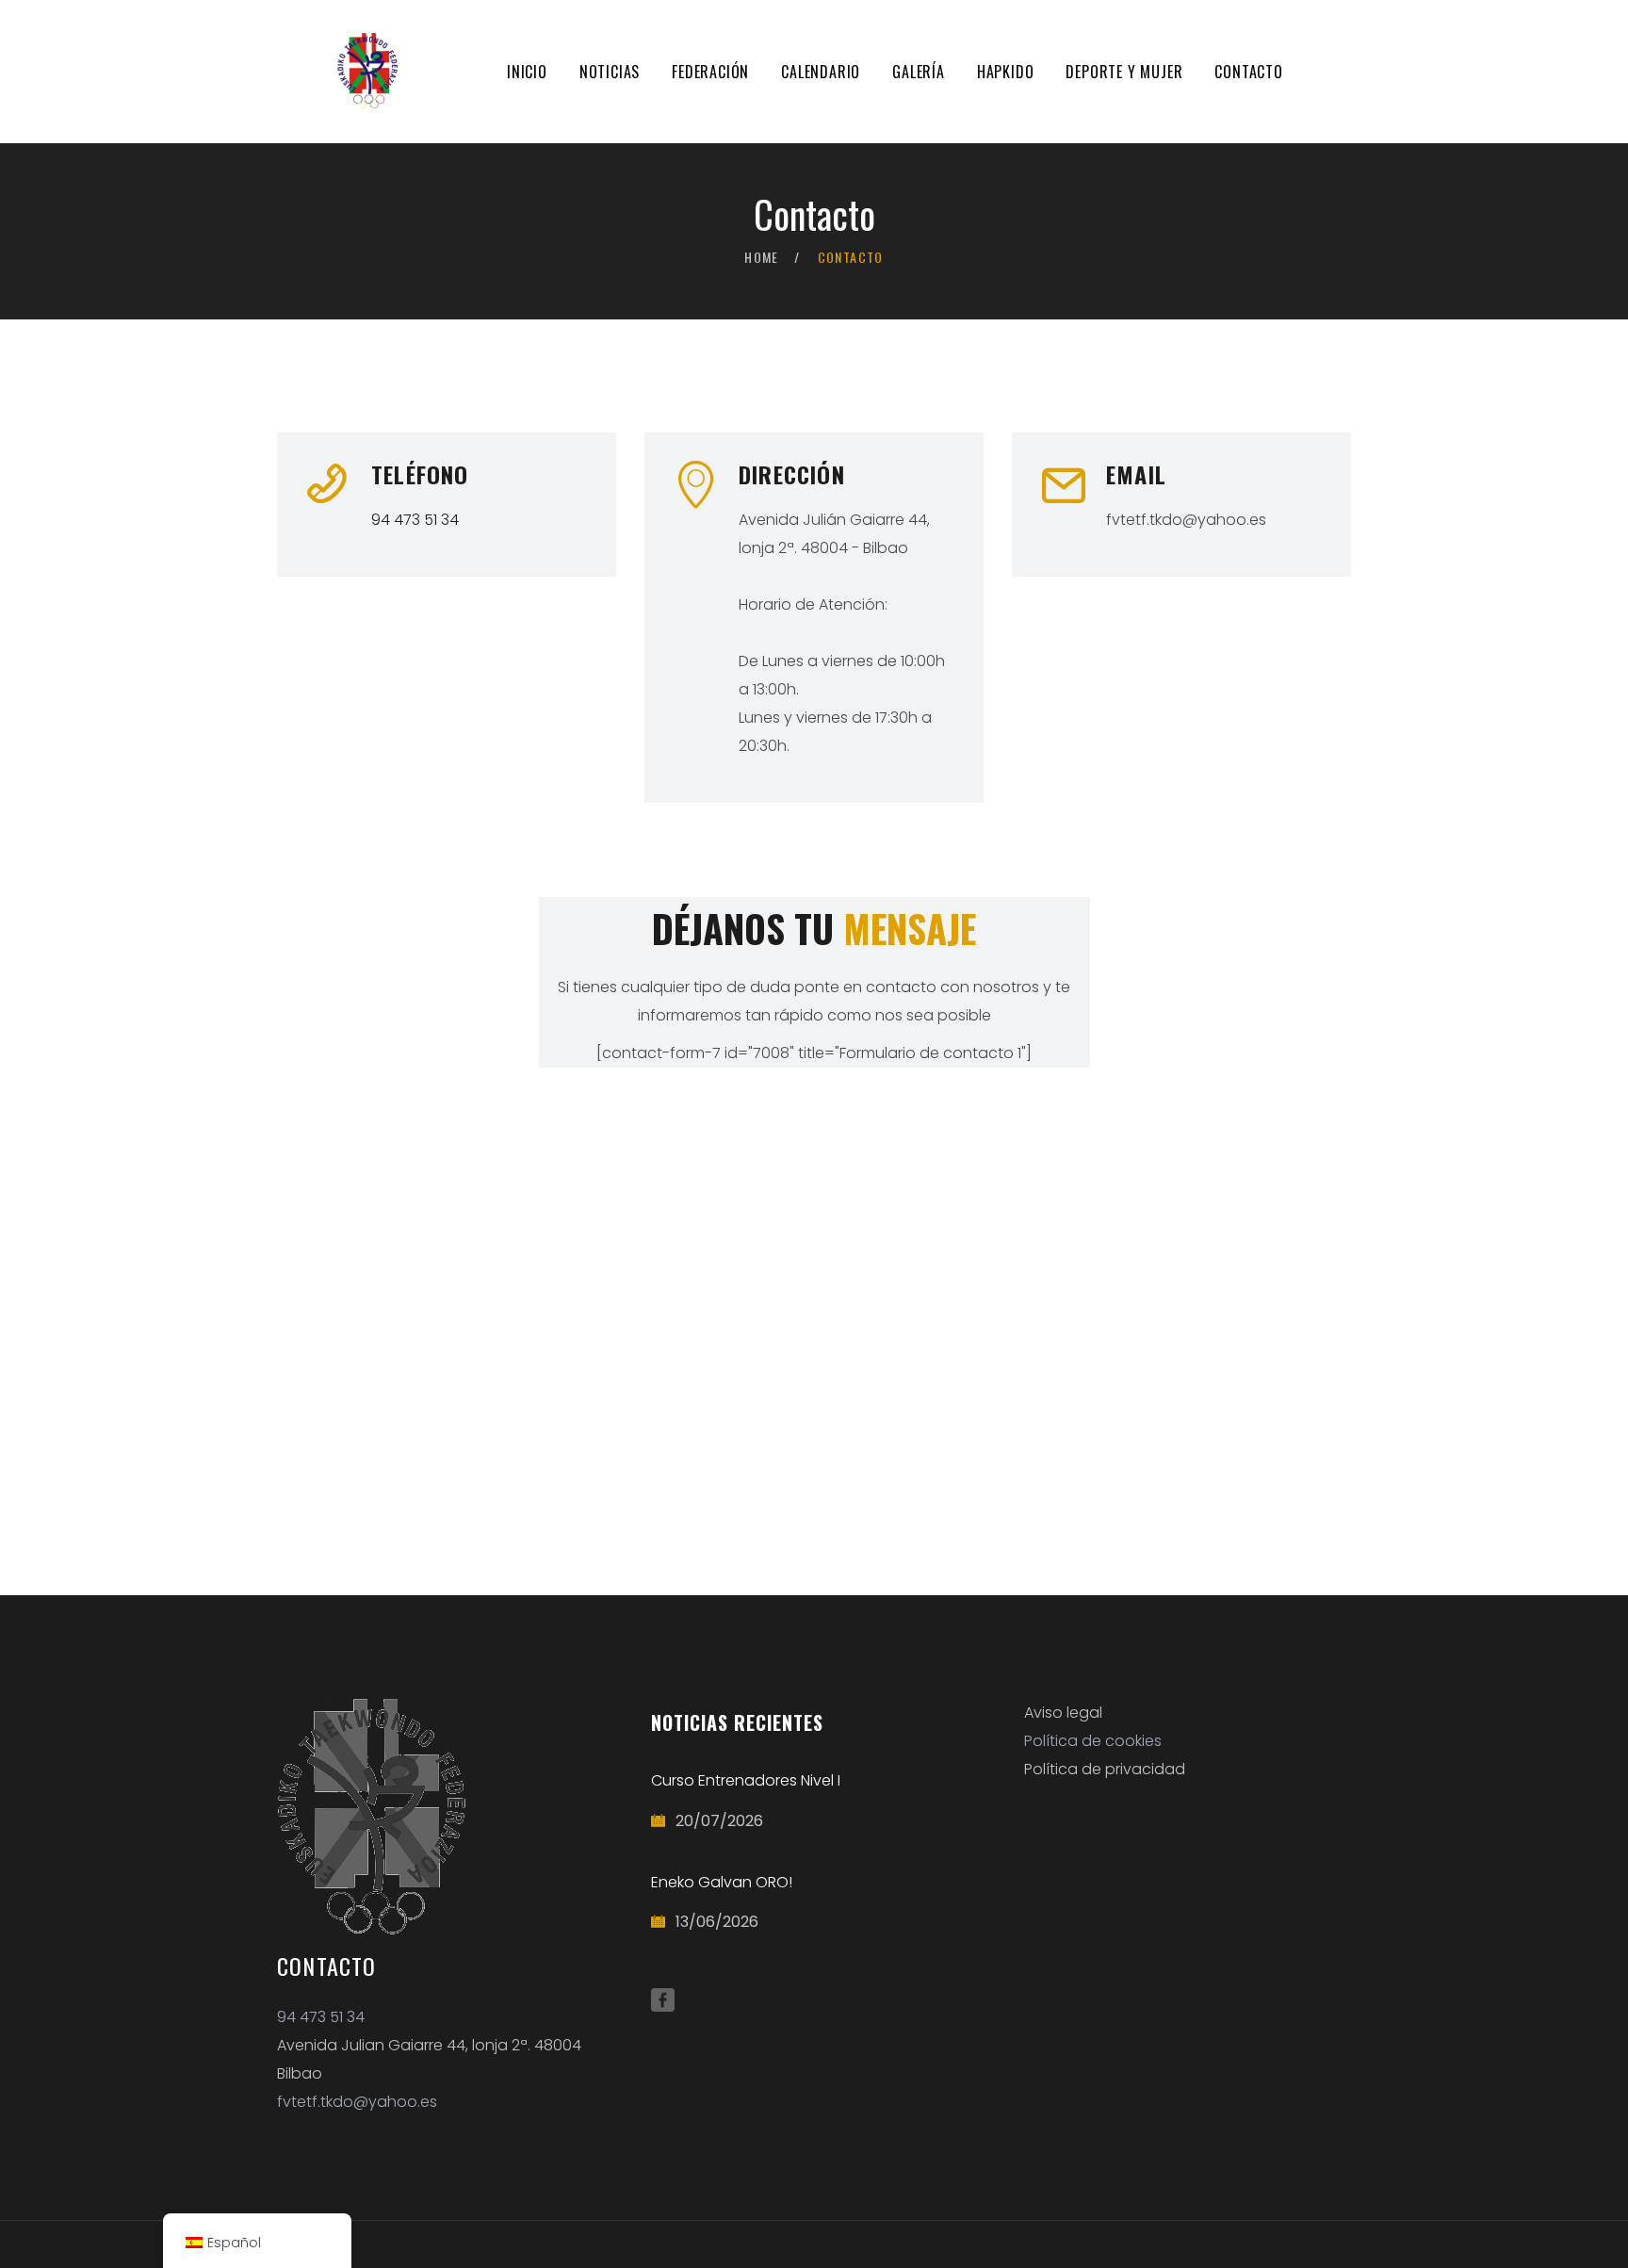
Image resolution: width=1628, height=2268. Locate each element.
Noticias (610, 72)
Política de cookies (1093, 1741)
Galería (919, 72)
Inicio (527, 72)
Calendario (821, 72)
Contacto (1248, 72)
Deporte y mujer (1124, 72)
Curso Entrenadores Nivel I (746, 1780)
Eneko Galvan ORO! (722, 1882)
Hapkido (1006, 72)
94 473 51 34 (415, 520)
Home (762, 257)
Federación (710, 72)
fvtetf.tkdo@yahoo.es (357, 2102)
